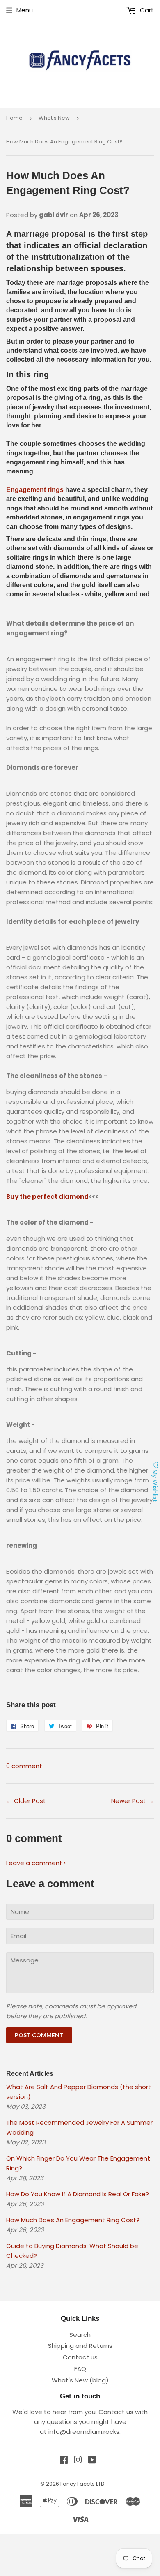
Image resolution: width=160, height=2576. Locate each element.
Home (14, 118)
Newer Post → (133, 1801)
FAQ (80, 2369)
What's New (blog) (80, 2380)
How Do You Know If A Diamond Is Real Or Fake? (78, 2194)
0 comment (24, 1766)
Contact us (80, 2357)
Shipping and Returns (80, 2346)
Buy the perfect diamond (47, 1197)
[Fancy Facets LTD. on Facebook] (64, 2461)
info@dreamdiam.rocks (84, 2432)
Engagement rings (35, 490)
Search (80, 2335)
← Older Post (26, 1801)
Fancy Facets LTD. (83, 2484)
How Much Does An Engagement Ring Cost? (73, 2220)
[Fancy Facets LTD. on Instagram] (78, 2461)
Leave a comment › (36, 1863)
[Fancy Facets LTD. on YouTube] (92, 2461)
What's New (54, 118)
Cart (146, 10)
